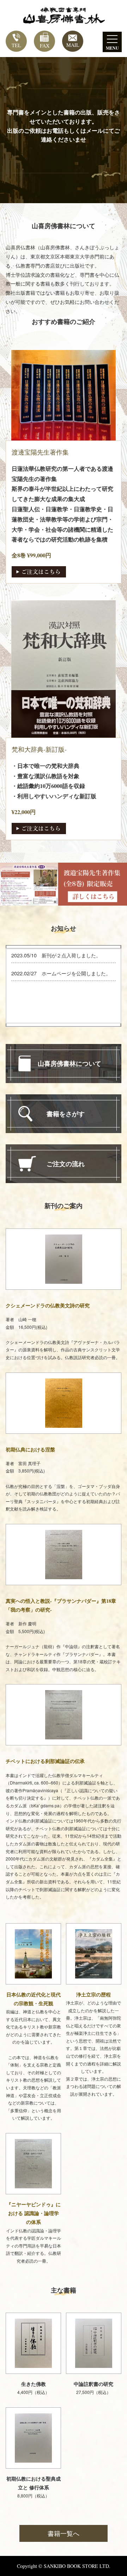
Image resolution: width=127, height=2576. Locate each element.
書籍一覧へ (64, 2533)
